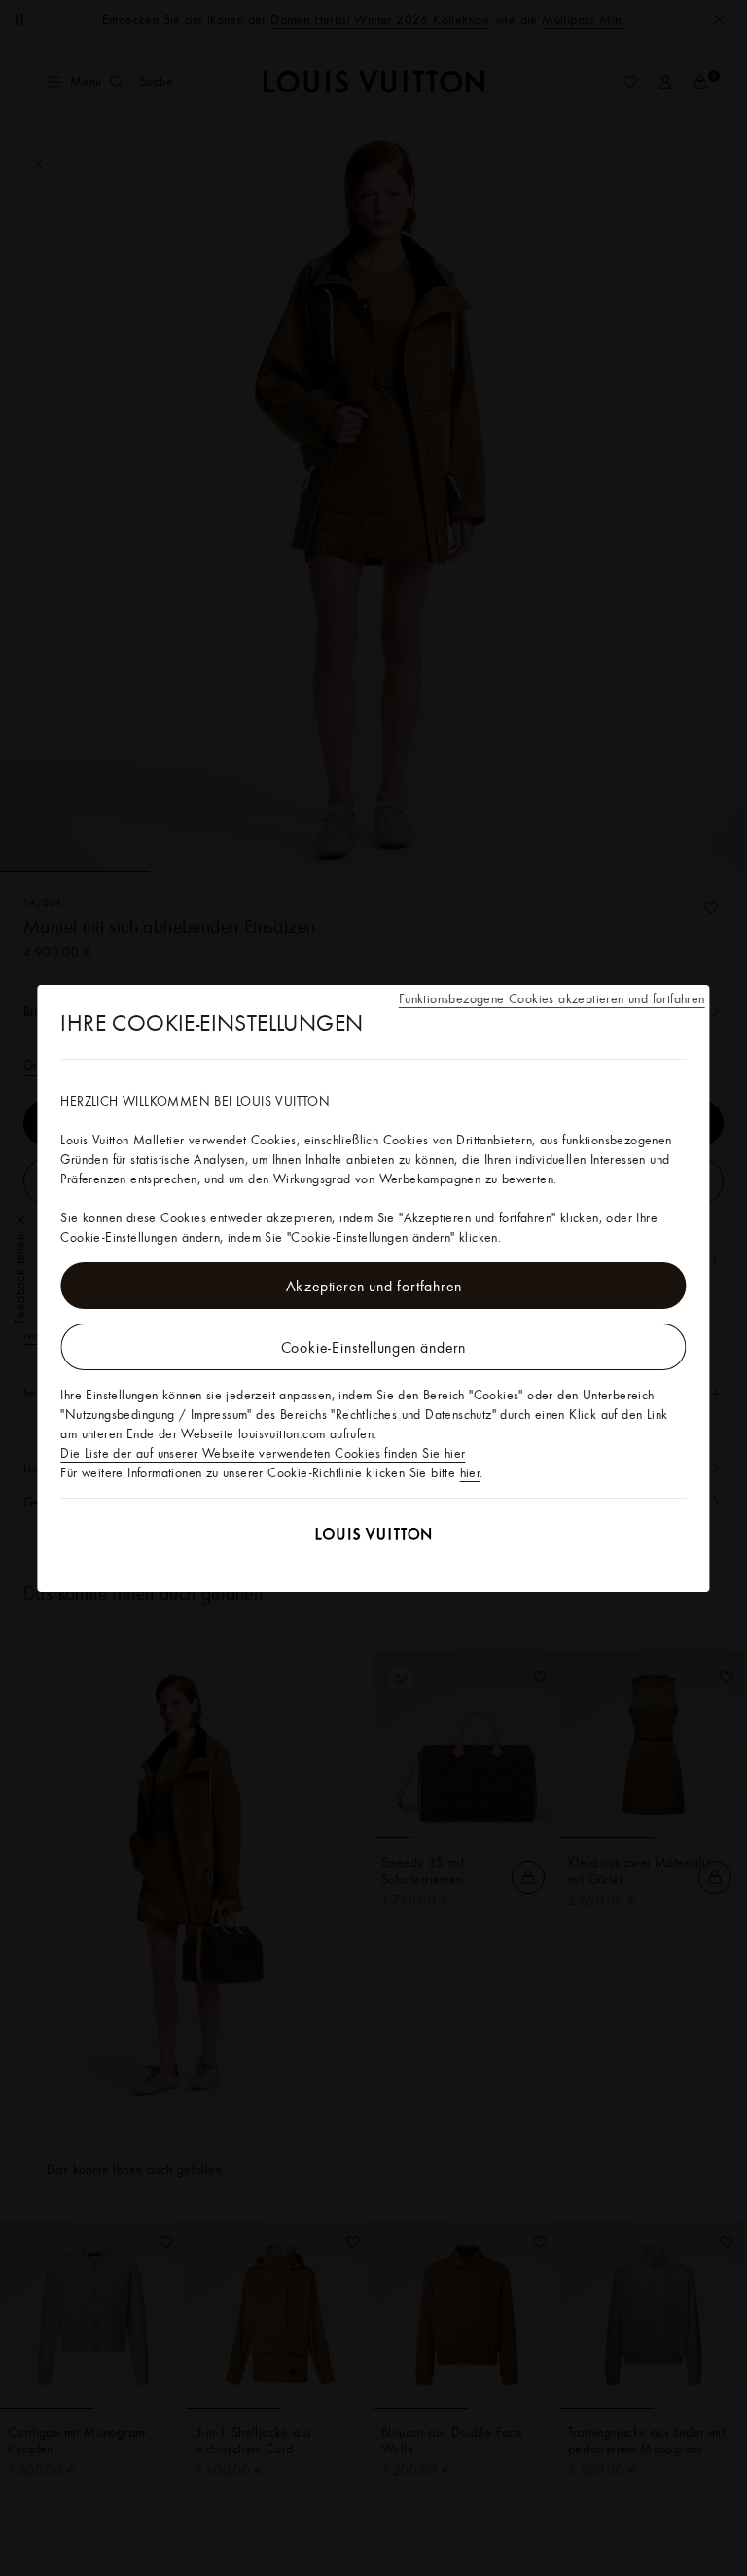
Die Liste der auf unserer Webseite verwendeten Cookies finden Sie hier (263, 1453)
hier (470, 1472)
